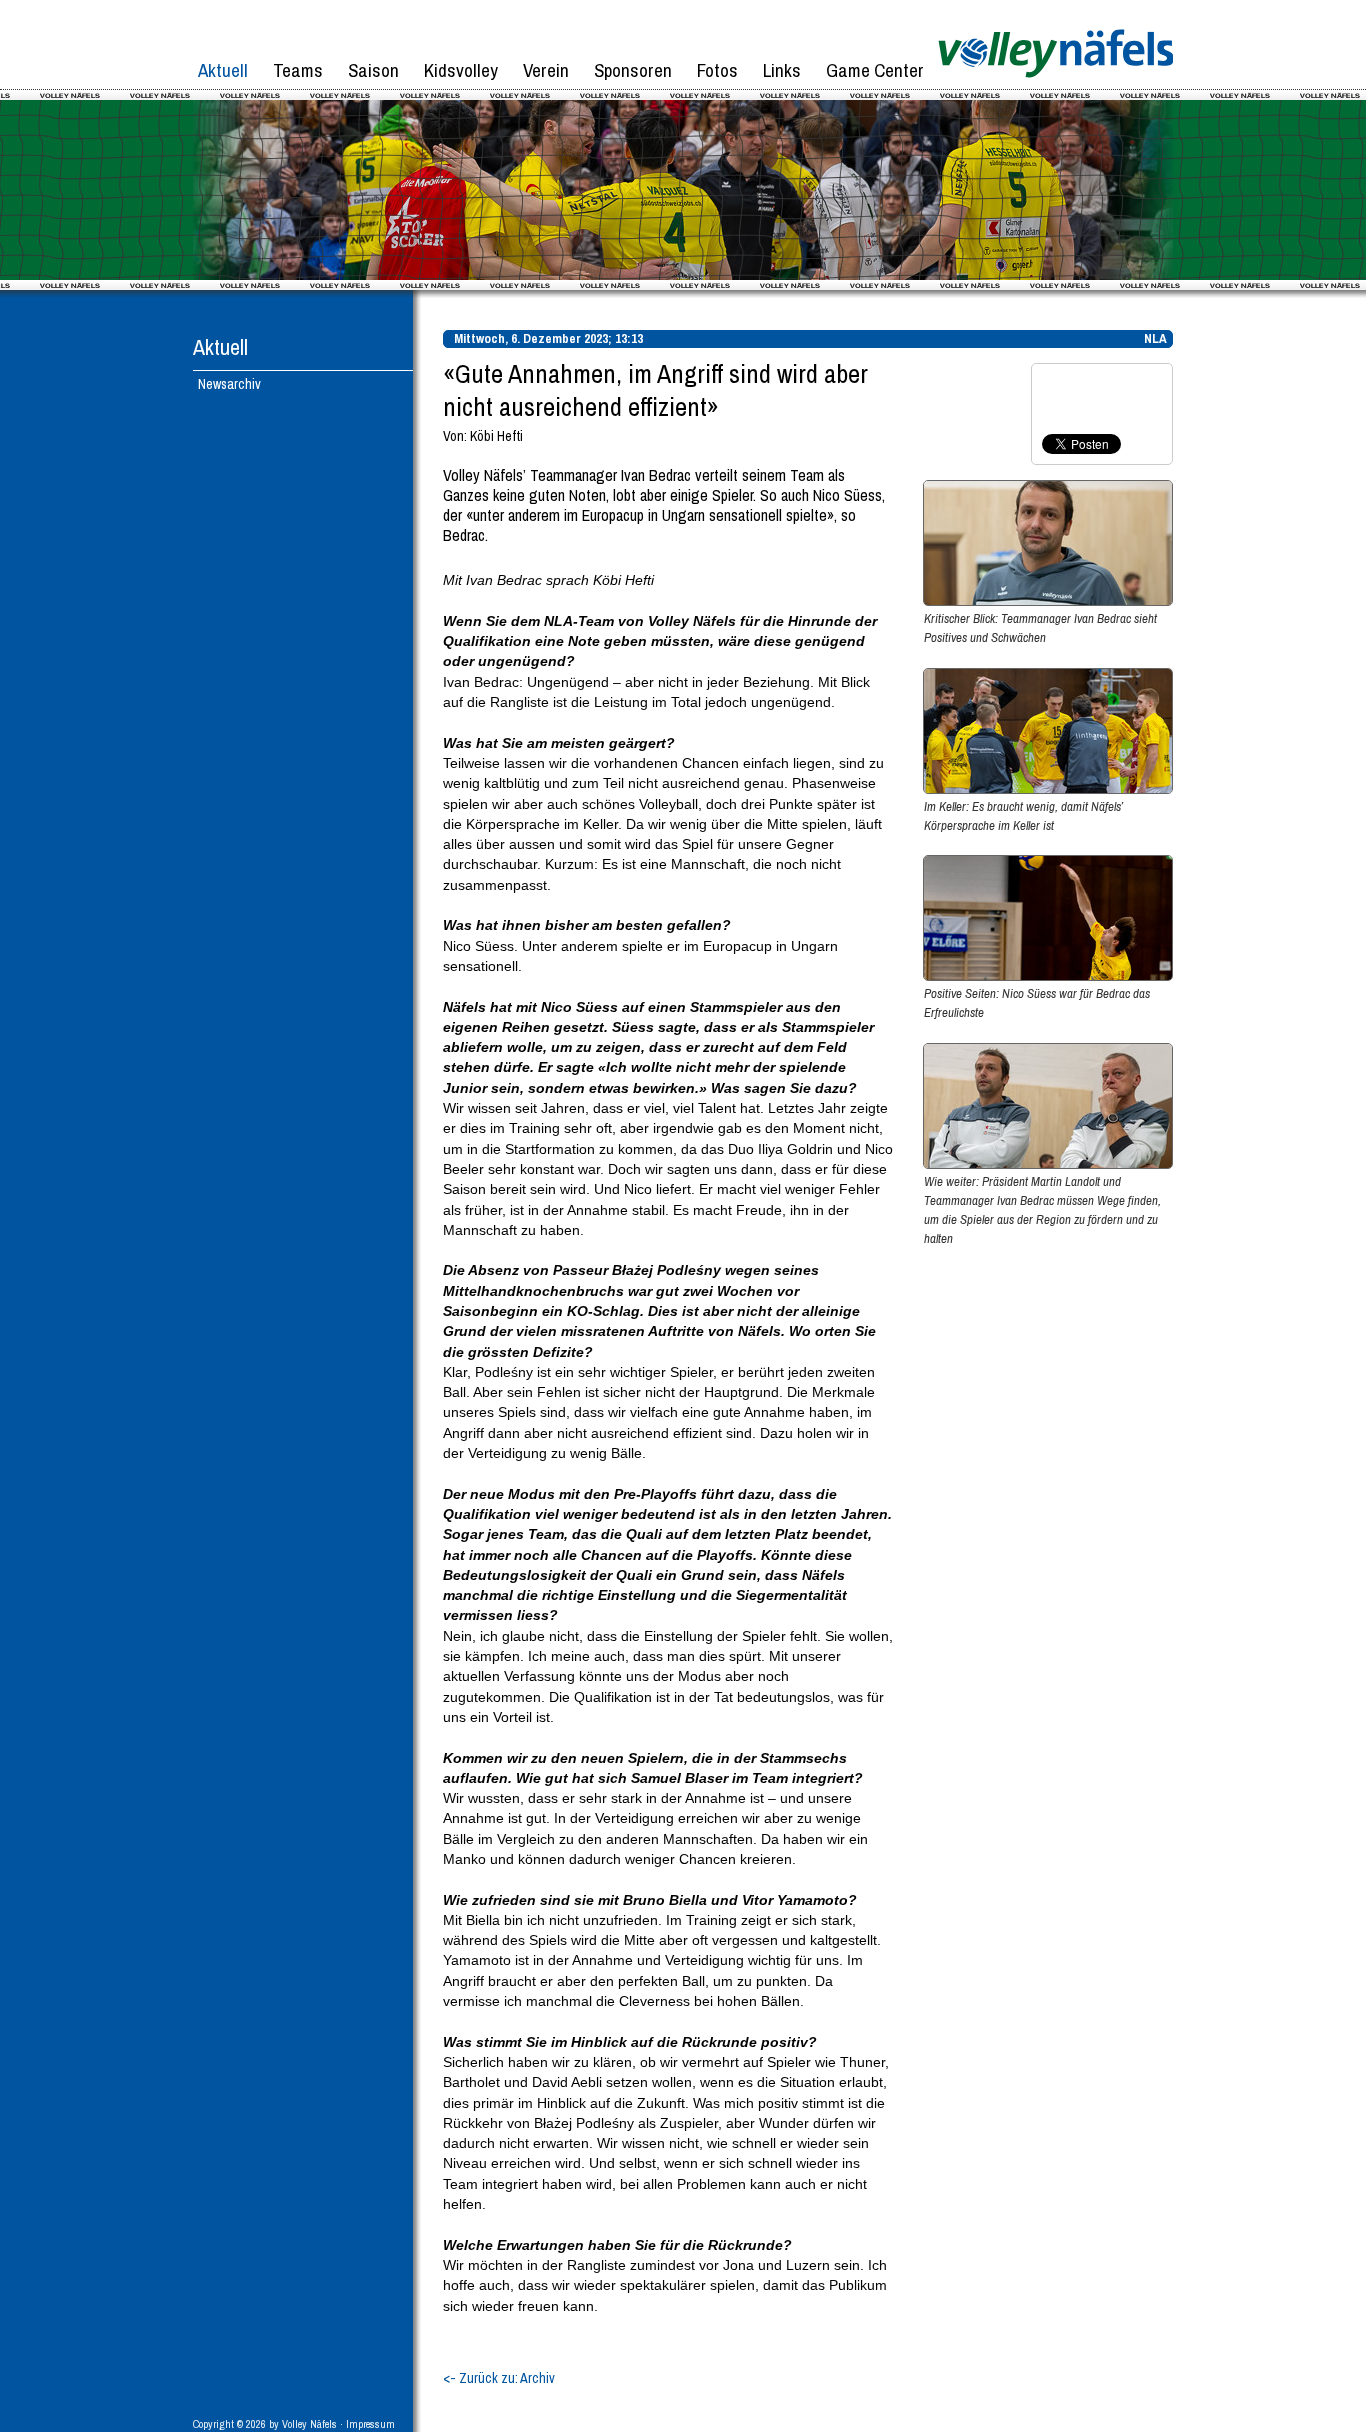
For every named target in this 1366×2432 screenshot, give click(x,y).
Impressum (370, 2424)
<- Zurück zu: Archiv (499, 2378)
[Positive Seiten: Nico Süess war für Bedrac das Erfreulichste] (1048, 976)
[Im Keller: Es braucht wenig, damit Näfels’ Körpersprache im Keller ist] (1048, 789)
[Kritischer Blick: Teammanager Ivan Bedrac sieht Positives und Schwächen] (1048, 601)
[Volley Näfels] (1055, 85)
